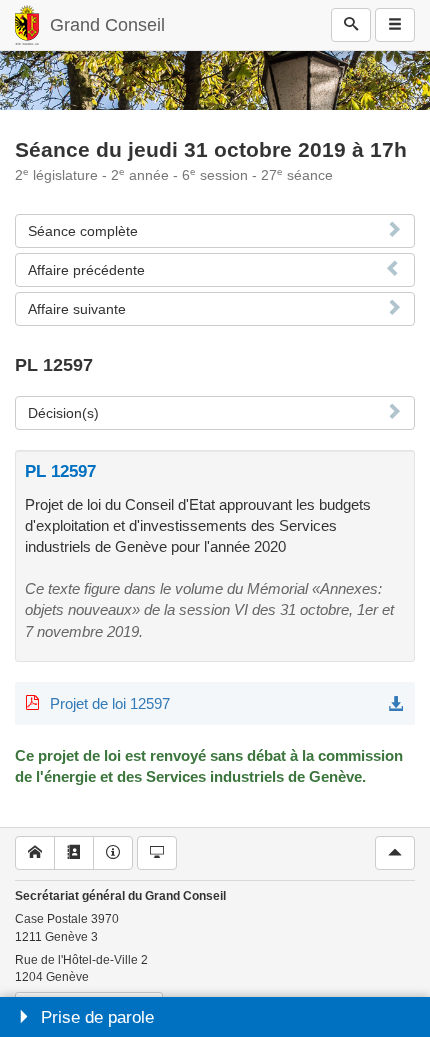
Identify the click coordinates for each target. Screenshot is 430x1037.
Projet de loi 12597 (110, 703)
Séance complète (83, 231)
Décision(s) (63, 413)
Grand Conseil (107, 25)
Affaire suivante (77, 309)
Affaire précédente (86, 270)
